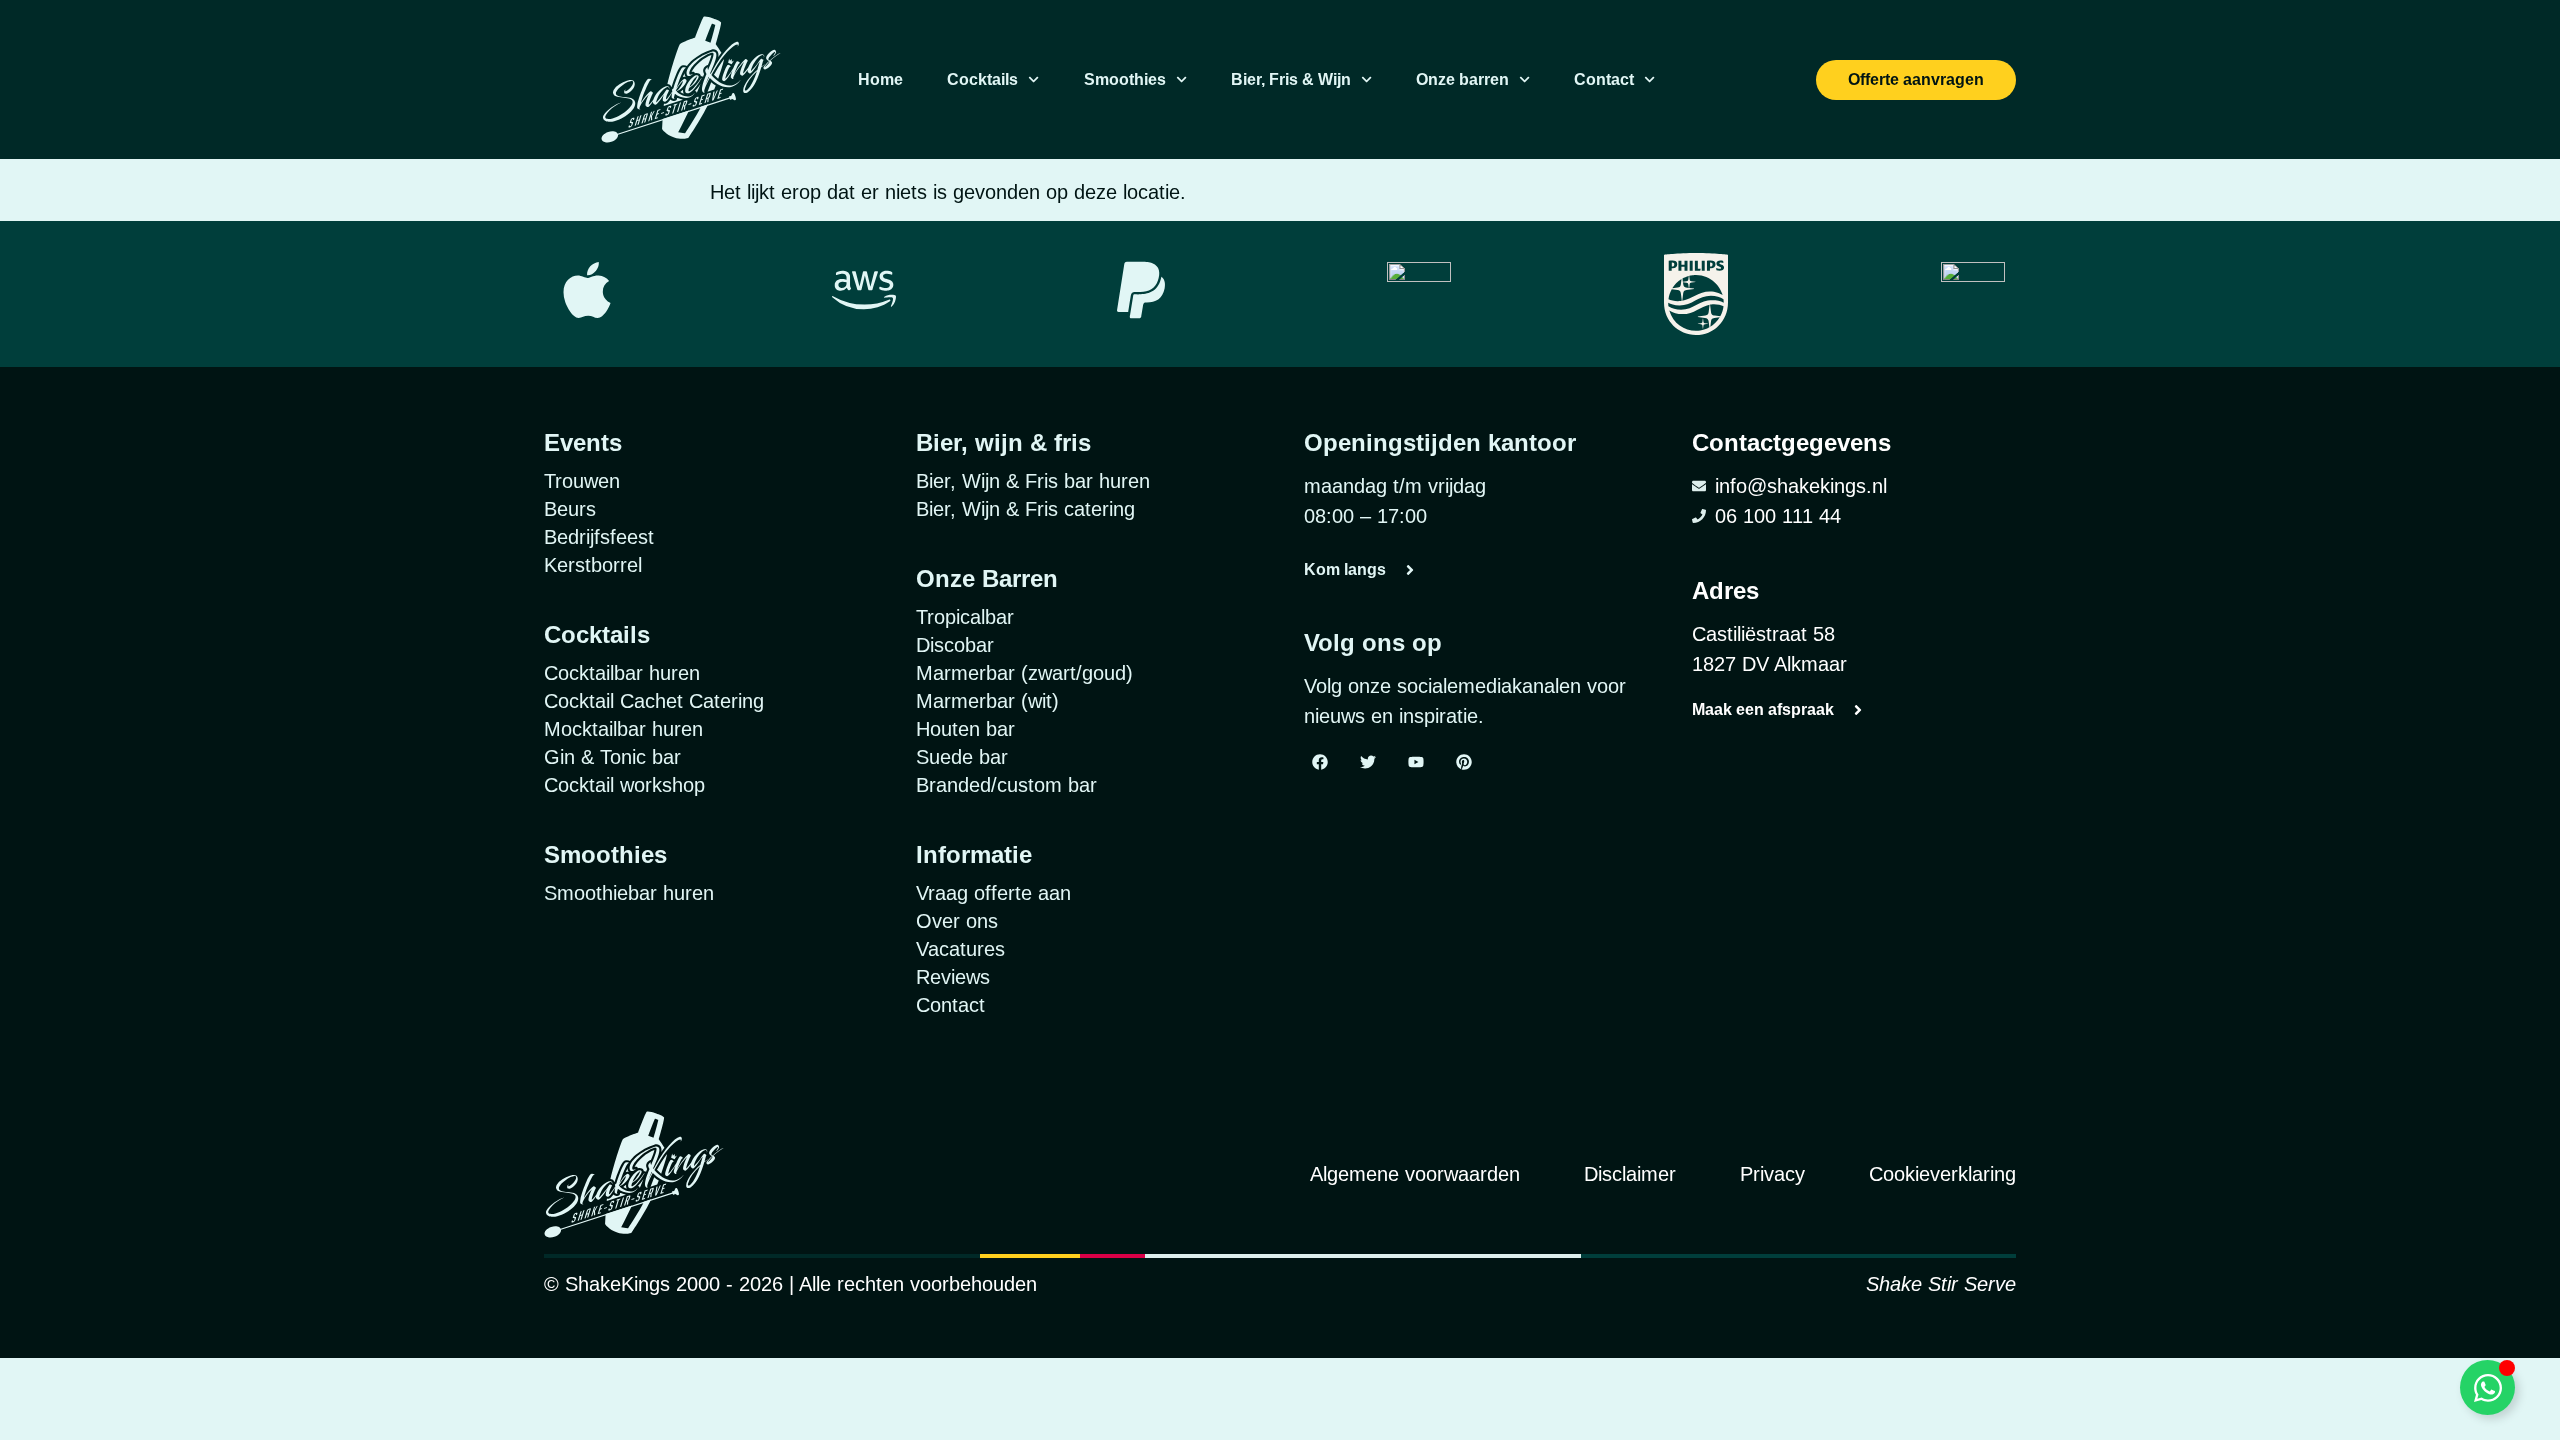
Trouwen (582, 481)
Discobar (955, 645)
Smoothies (1125, 79)
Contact (1604, 79)
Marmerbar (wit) (987, 701)
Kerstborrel (593, 565)
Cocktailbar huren (622, 673)
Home (880, 79)
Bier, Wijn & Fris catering (1025, 509)
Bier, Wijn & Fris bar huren (1033, 481)
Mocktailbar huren (623, 729)
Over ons (957, 921)
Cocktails (982, 79)
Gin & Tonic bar (612, 757)
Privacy (1772, 1174)
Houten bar (965, 729)
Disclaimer (1630, 1174)
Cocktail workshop (624, 785)
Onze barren (1462, 79)
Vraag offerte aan (993, 893)
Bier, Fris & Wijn (1291, 79)
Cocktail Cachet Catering (654, 701)
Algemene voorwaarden (1415, 1174)
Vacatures (960, 949)
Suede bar (962, 757)
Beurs (570, 509)
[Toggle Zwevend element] (2487, 1387)
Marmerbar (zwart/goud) (1024, 673)
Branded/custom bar (1006, 785)
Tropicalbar (965, 617)
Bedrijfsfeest (599, 537)
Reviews (953, 977)
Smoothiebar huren (629, 893)
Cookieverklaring (1942, 1174)
